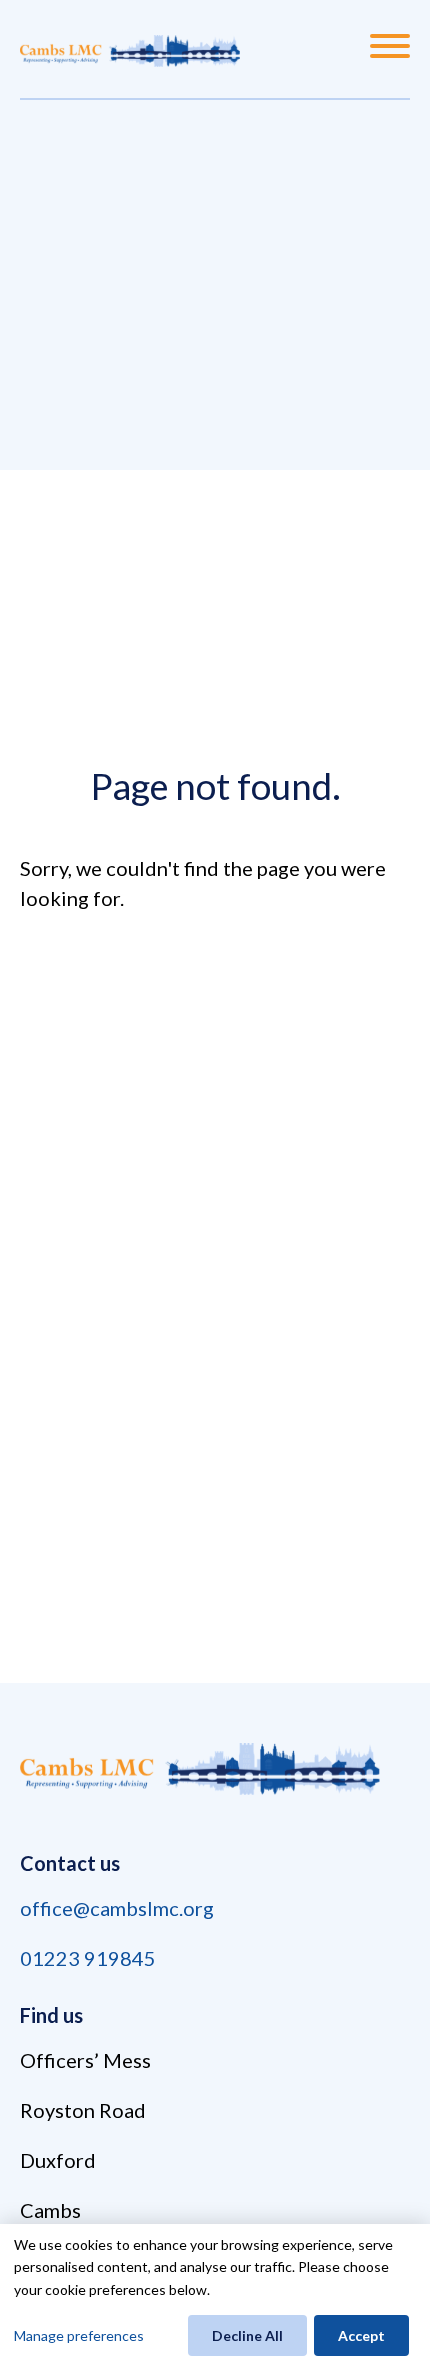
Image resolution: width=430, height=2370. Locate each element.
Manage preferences (79, 2335)
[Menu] (390, 49)
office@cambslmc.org (117, 1908)
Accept (361, 2335)
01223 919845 (88, 1958)
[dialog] (215, 2297)
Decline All (247, 2335)
